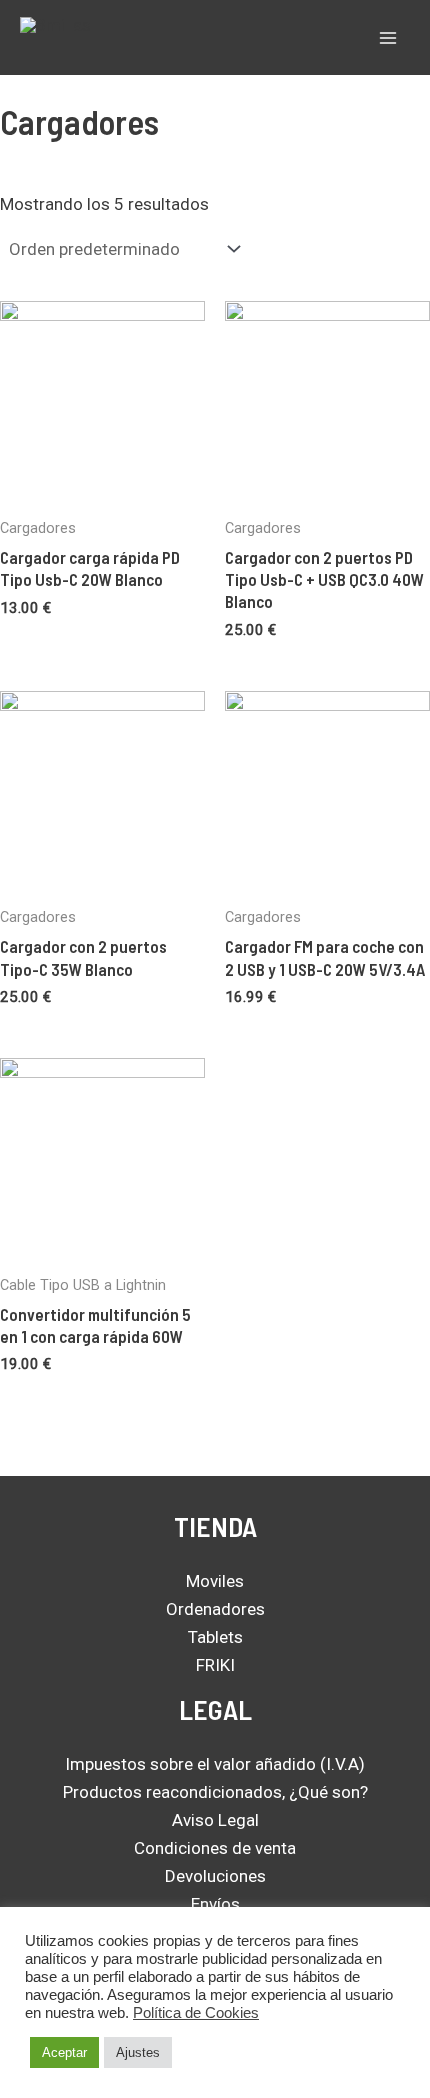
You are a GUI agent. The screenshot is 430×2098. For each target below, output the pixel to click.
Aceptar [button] (64, 2052)
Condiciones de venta (215, 1848)
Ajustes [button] (138, 2052)
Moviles (215, 1581)
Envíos (215, 1904)
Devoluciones (215, 1876)
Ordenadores (215, 1609)
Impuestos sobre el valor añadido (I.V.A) (215, 1764)
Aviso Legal (215, 1820)
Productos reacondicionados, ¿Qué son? (215, 1792)
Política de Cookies (196, 2013)
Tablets (215, 1637)
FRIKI (215, 1665)
